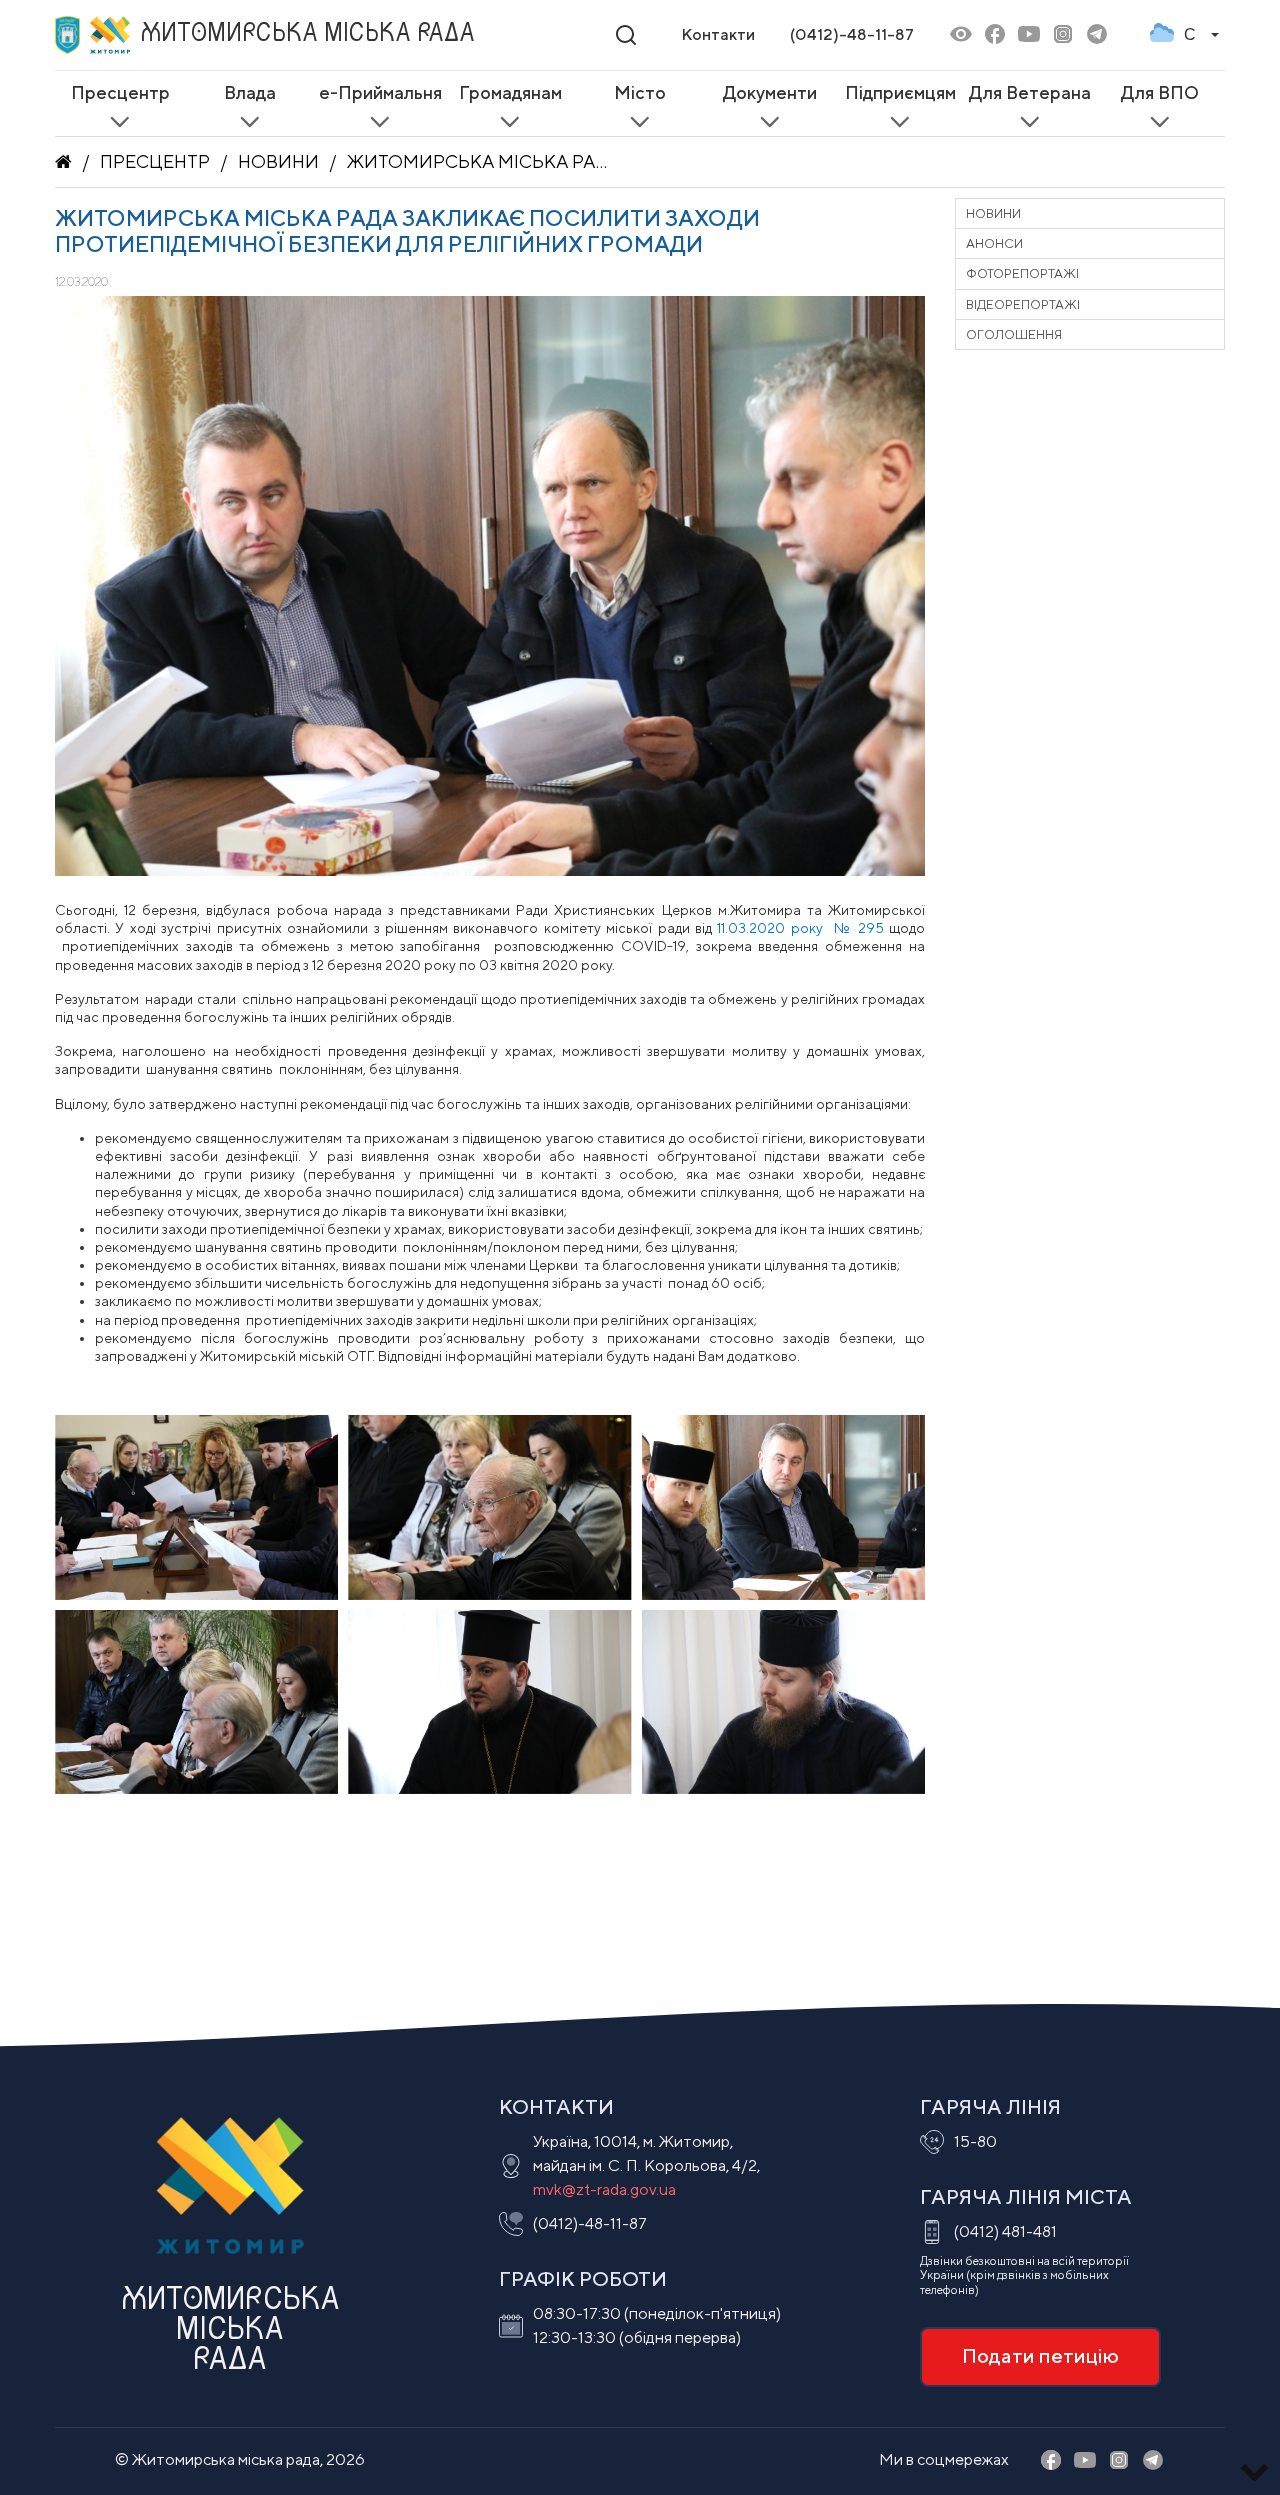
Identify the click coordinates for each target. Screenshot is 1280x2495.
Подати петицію (1040, 2355)
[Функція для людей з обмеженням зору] (961, 35)
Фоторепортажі (1022, 273)
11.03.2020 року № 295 (800, 928)
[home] (63, 162)
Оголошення (1014, 334)
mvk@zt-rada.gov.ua (604, 2189)
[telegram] (1097, 35)
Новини (278, 161)
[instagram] (1063, 35)
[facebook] (995, 35)
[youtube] (1029, 35)
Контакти (718, 34)
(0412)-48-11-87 (852, 34)
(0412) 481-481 (1005, 2231)
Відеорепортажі (1023, 304)
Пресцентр (155, 161)
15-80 (975, 2141)
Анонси (994, 243)
